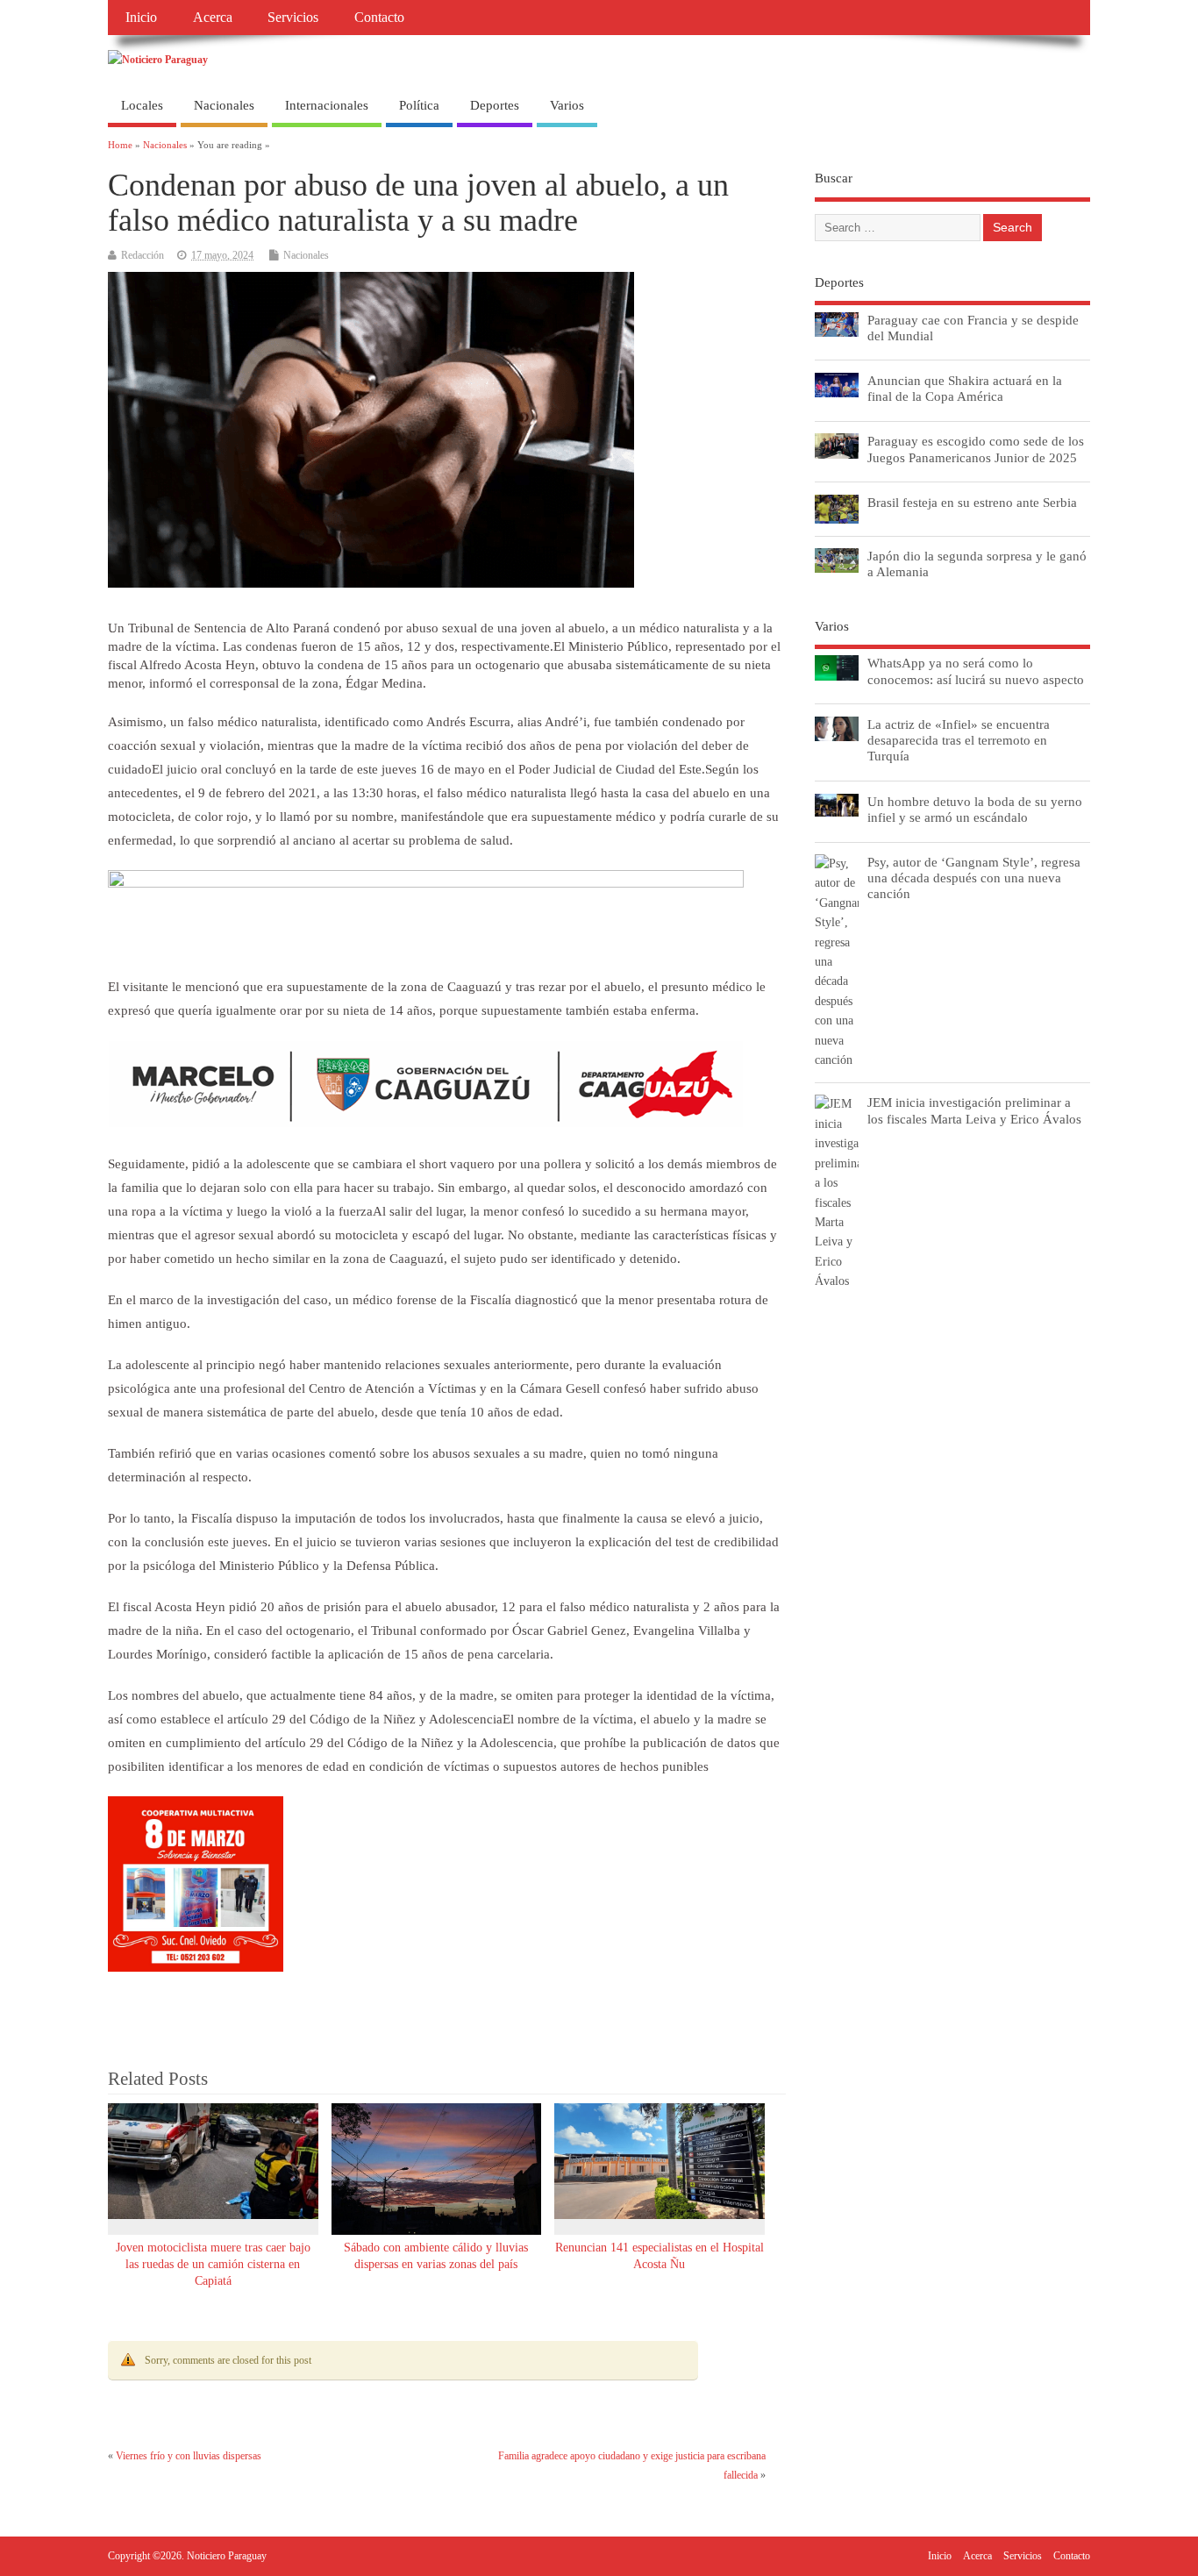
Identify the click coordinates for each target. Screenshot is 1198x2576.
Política (419, 105)
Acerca (213, 18)
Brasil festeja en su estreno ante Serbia (972, 502)
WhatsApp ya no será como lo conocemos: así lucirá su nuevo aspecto (976, 671)
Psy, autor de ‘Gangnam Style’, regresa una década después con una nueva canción (974, 878)
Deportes (495, 105)
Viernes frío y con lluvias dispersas (189, 2456)
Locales (142, 105)
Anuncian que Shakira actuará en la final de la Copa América (965, 388)
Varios (567, 105)
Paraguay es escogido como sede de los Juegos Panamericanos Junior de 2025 (976, 449)
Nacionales (224, 105)
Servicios (293, 18)
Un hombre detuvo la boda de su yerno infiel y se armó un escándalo (975, 809)
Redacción (143, 255)
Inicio (141, 18)
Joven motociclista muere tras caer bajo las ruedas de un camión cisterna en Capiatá (213, 2264)
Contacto (379, 18)
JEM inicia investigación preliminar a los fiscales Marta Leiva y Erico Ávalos (974, 1110)
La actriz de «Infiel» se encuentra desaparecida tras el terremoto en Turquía (959, 740)
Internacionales (327, 105)
